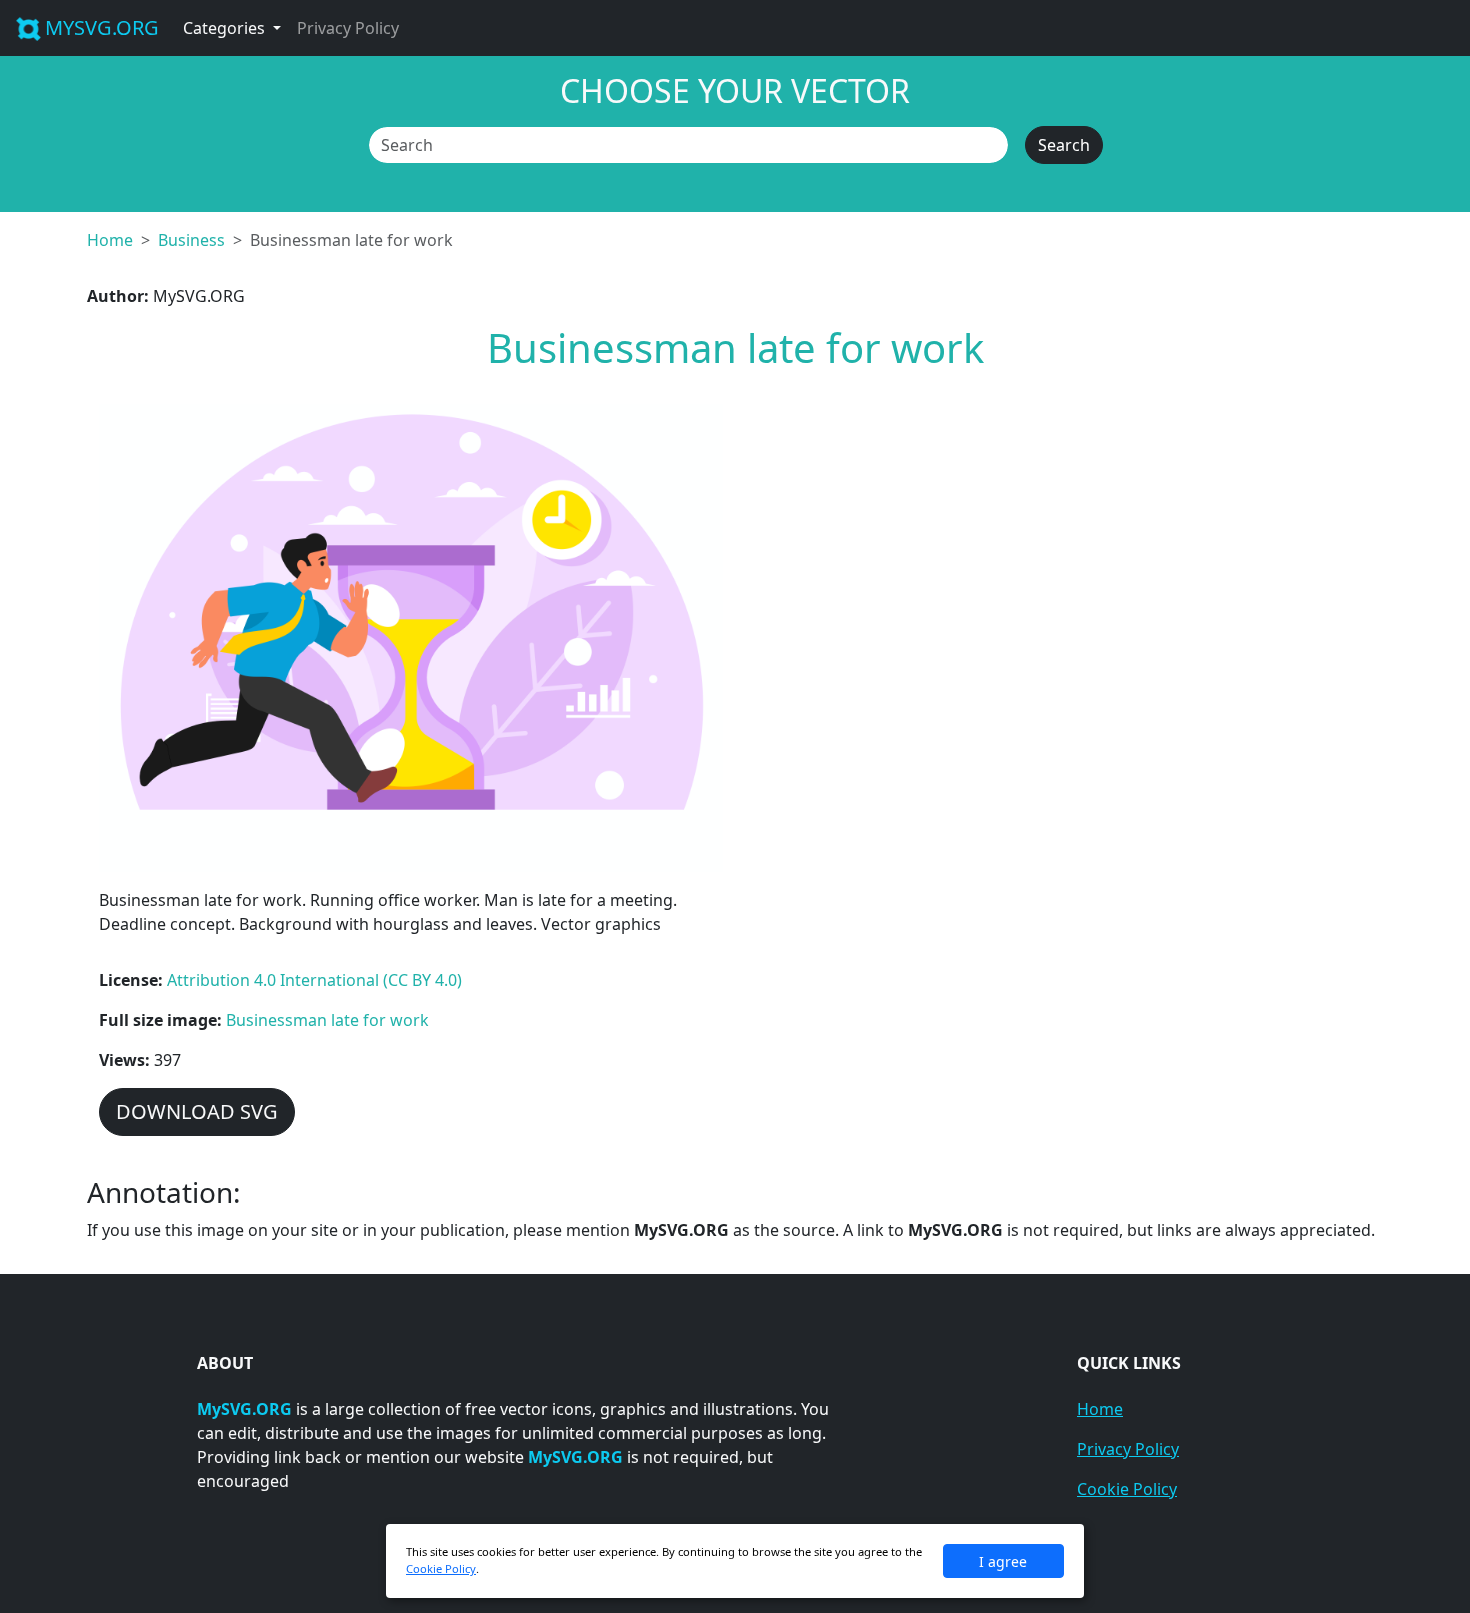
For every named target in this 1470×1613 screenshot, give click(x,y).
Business (191, 240)
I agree (1003, 1561)
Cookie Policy (1127, 1489)
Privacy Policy (348, 28)
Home (110, 240)
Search (1064, 145)
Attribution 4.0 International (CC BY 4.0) (314, 980)
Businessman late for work (327, 1020)
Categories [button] (226, 28)
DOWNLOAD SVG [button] (197, 1111)
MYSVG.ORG (102, 27)
